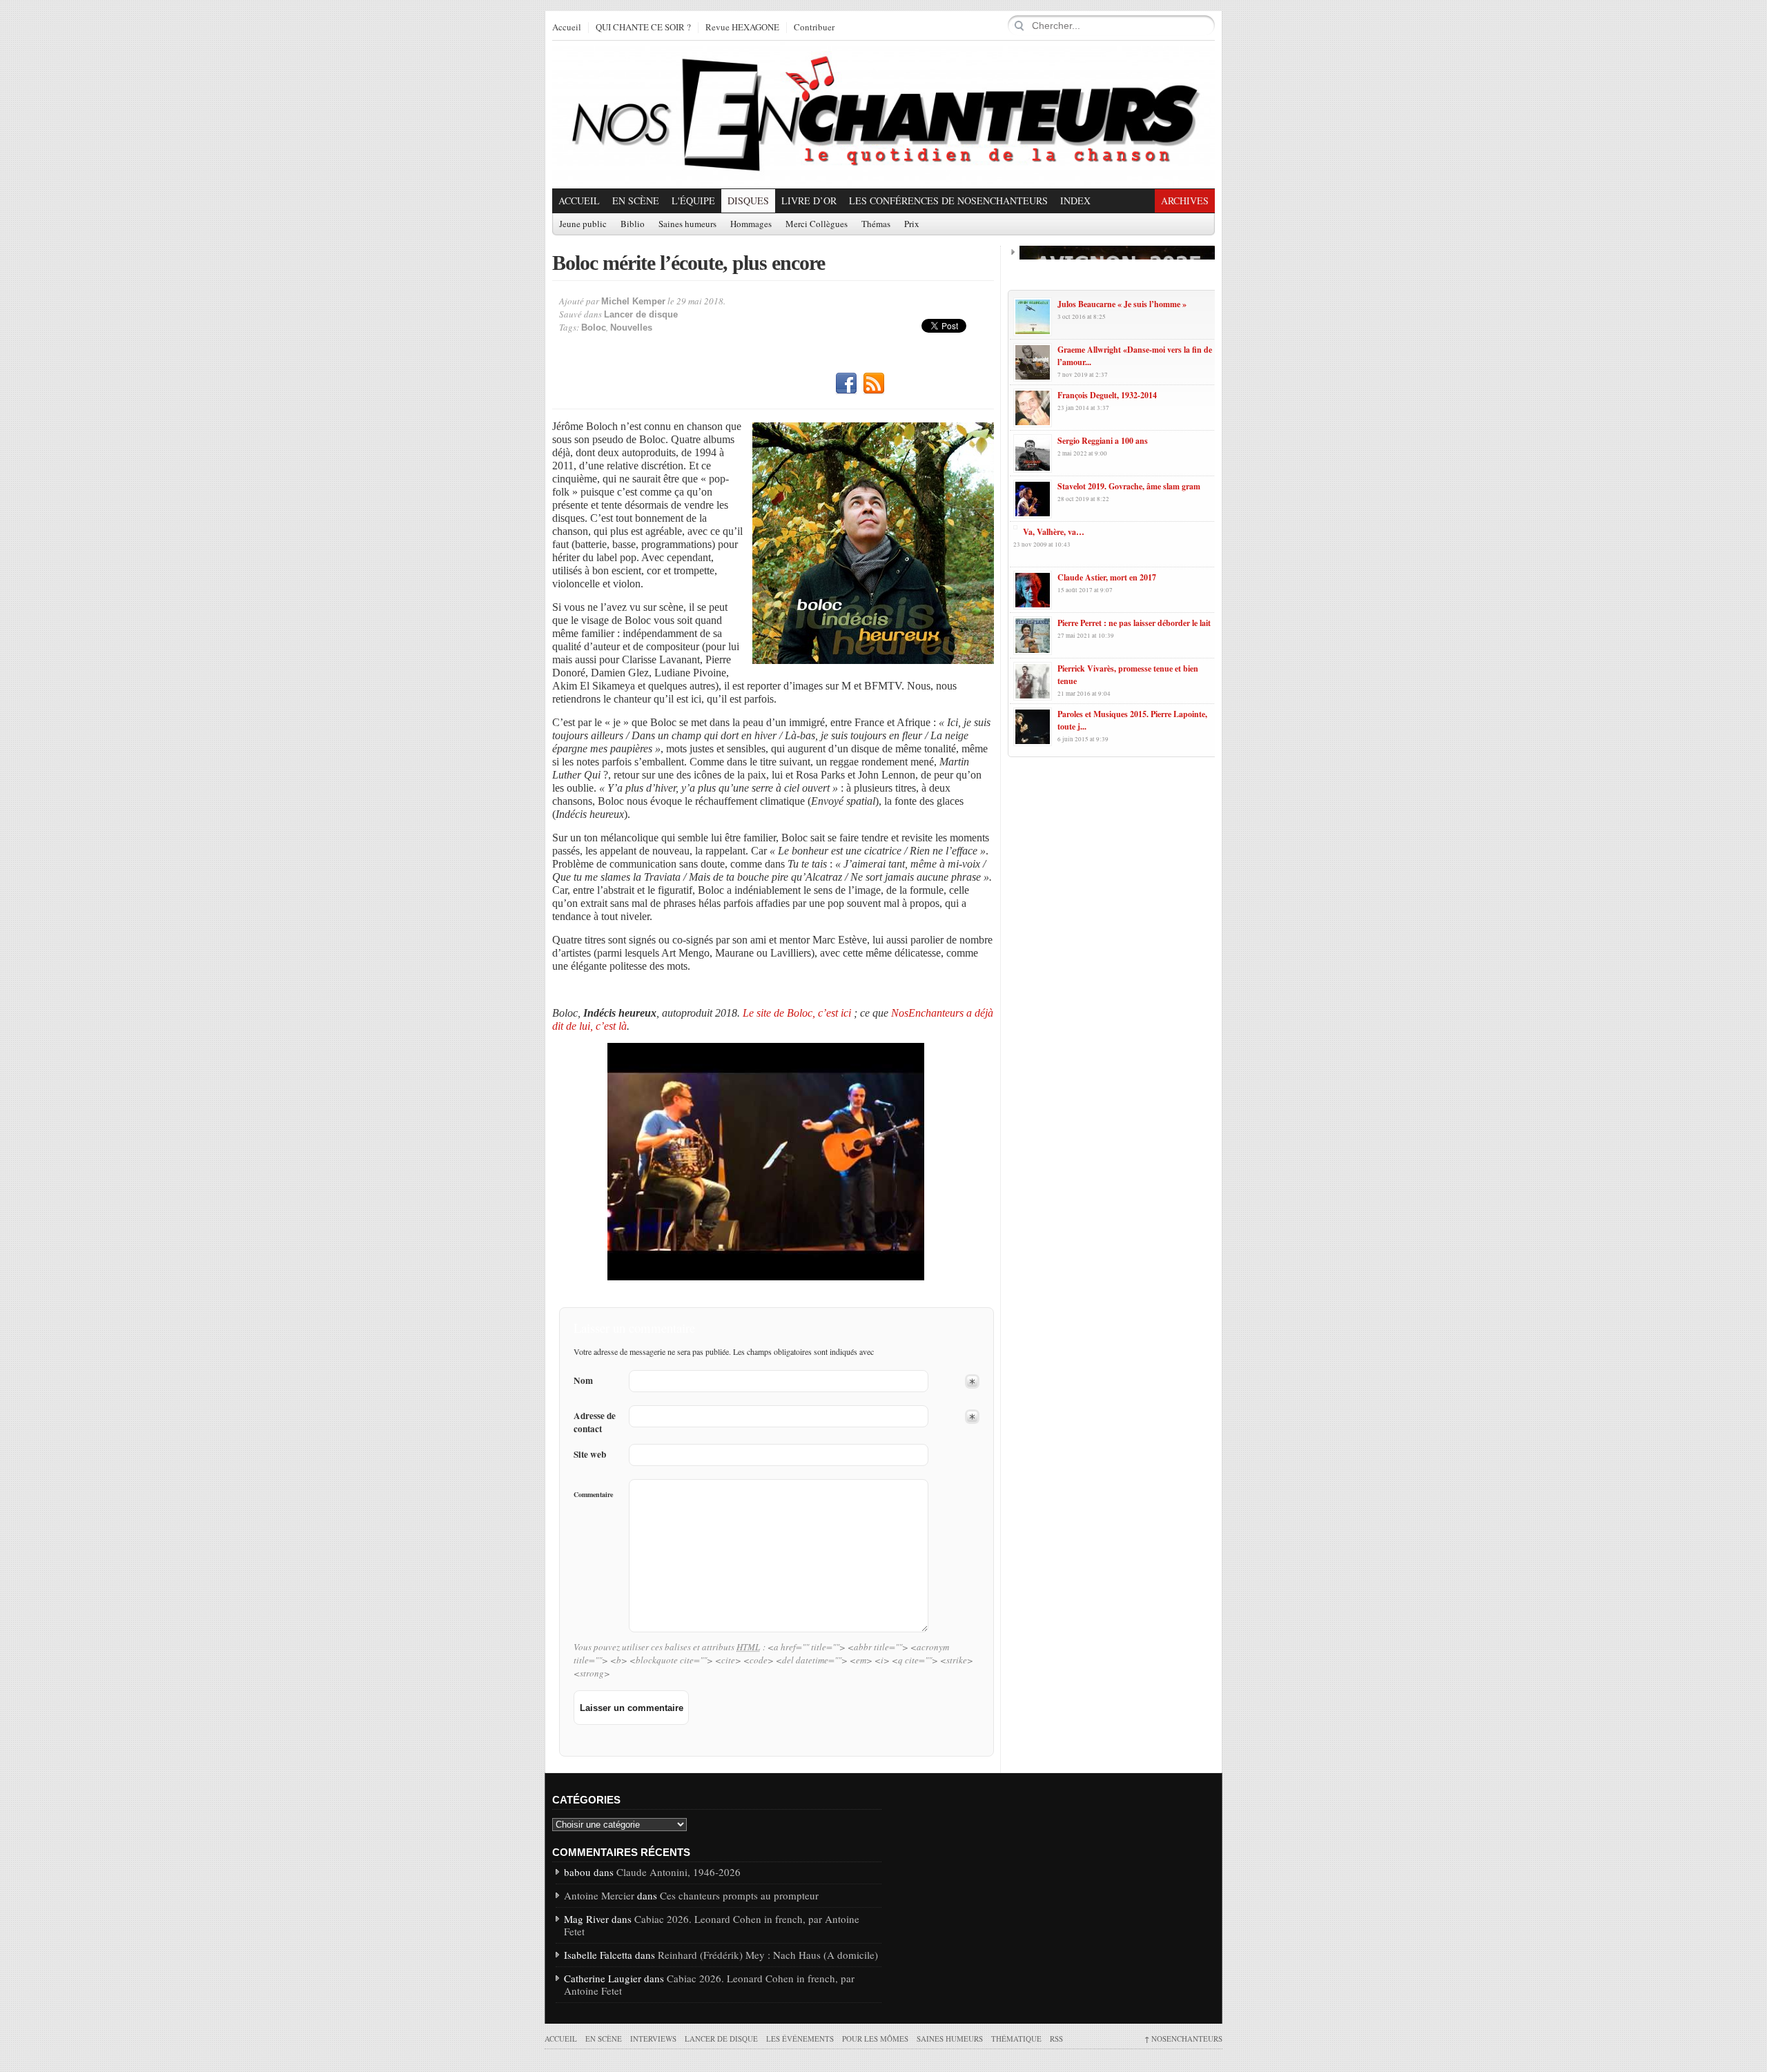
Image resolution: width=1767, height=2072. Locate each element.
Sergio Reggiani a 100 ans (1103, 441)
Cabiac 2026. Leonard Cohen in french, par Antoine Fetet (712, 1925)
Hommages (751, 224)
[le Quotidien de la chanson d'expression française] (883, 115)
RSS (874, 384)
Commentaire (593, 1494)
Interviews (653, 2039)
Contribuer (814, 28)
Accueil (567, 28)
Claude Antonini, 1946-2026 (679, 1872)
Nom (583, 1381)
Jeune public (583, 224)
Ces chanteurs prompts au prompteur (739, 1895)
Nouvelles (631, 328)
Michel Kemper (633, 301)
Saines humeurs (687, 224)
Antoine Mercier (599, 1895)
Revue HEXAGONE (742, 28)
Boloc (594, 328)
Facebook (846, 384)
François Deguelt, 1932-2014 (1107, 395)
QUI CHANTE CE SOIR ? (643, 28)
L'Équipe (693, 201)
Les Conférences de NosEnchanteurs (948, 201)
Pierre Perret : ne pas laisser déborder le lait (1134, 623)
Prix (912, 224)
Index (1075, 201)
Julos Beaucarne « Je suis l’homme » (1122, 304)
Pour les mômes (875, 2039)
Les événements (800, 2039)
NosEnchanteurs (1183, 2039)
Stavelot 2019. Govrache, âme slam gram (1129, 486)
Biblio (633, 224)
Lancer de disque (641, 314)
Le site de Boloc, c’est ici (797, 1013)
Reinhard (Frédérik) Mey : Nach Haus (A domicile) (768, 1955)
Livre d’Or (809, 201)
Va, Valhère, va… (1054, 532)
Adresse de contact (595, 1423)
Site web (590, 1455)
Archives (1185, 201)
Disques (748, 201)
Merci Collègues (817, 224)
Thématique (1016, 2039)
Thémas (876, 224)
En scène (636, 201)
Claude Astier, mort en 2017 (1107, 577)
